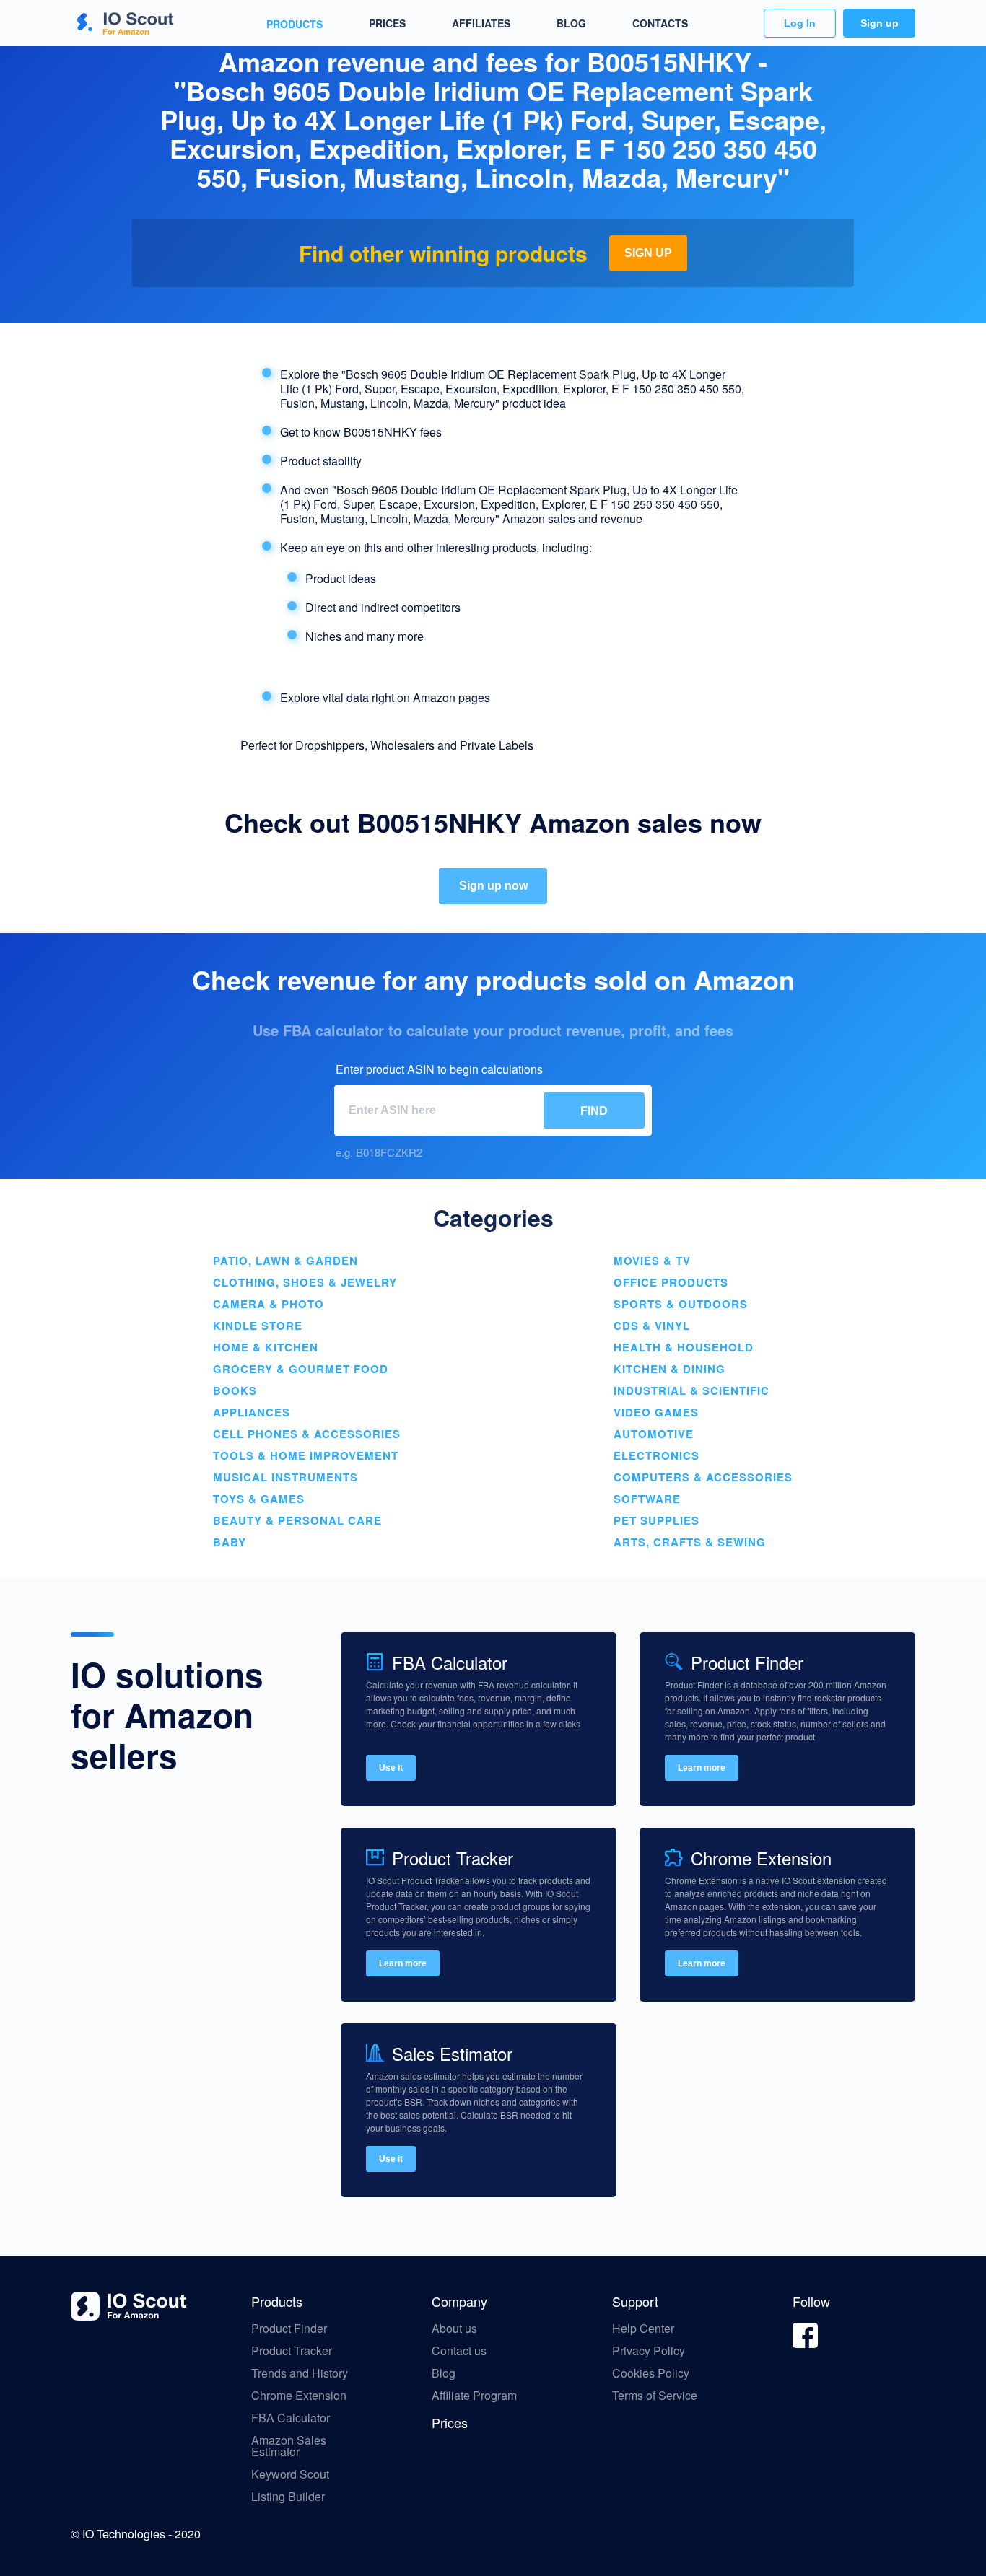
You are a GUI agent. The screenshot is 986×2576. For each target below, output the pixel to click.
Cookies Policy (651, 2373)
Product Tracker (292, 2351)
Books (235, 1390)
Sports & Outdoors (681, 1304)
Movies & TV (652, 1261)
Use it (391, 1768)
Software (647, 1499)
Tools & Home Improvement (306, 1455)
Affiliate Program (476, 2396)
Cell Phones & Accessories (307, 1434)
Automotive (654, 1434)
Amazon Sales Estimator (289, 2446)
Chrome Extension (299, 2396)
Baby (230, 1542)
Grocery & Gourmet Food (301, 1369)
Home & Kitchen (266, 1347)
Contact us (459, 2351)
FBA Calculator (291, 2418)
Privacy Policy (649, 2351)
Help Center (643, 2329)
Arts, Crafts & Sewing (690, 1542)
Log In (800, 23)
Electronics (656, 1455)
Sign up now (493, 886)
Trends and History (300, 2373)
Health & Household (684, 1347)
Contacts (660, 23)
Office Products (671, 1282)
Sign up (880, 23)
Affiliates (481, 23)
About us (454, 2329)
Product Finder (289, 2329)
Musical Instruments (285, 1477)
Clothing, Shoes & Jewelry (305, 1282)
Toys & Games (259, 1499)
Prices (387, 23)
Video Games (656, 1412)
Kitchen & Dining (669, 1369)
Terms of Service (655, 2396)
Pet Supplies (656, 1520)
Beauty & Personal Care (297, 1520)
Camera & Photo (269, 1304)
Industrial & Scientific (691, 1390)
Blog (571, 23)
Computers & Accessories (703, 1477)
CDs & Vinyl (652, 1326)
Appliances (252, 1412)
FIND (594, 1111)
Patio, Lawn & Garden (285, 1261)
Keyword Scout (290, 2474)
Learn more (702, 1768)
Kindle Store (258, 1326)
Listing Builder (288, 2497)
